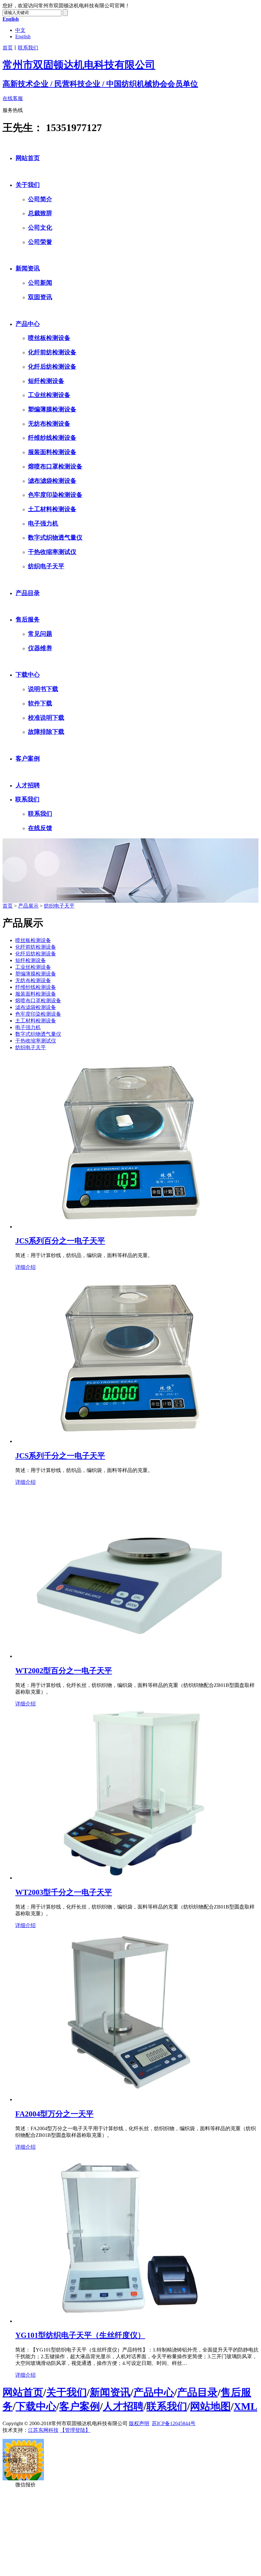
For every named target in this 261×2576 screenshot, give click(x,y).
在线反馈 (40, 828)
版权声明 (139, 2423)
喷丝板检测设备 (49, 338)
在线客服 (13, 98)
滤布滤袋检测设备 (52, 481)
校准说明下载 (46, 718)
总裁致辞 (40, 213)
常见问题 (40, 634)
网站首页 (28, 158)
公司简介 (40, 199)
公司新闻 (40, 283)
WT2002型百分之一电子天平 (64, 1671)
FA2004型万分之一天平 (54, 2114)
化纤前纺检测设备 (52, 352)
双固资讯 (40, 297)
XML (245, 2406)
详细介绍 (25, 1267)
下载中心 (28, 675)
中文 (20, 30)
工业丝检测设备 (49, 395)
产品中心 (28, 324)
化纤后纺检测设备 (52, 367)
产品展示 (28, 906)
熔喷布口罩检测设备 (55, 466)
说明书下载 (43, 689)
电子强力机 (43, 523)
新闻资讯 (28, 268)
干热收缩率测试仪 (52, 552)
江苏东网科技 (43, 2430)
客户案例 (28, 758)
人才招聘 (28, 785)
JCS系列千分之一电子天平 (60, 1456)
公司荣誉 (40, 242)
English (23, 37)
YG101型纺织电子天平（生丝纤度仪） (80, 2335)
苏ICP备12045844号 (174, 2423)
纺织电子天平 (46, 566)
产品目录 (28, 593)
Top (7, 2454)
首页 (8, 48)
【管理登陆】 (75, 2430)
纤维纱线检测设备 (52, 438)
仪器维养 (40, 648)
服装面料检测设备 (52, 452)
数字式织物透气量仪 (55, 537)
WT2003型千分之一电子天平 (64, 1892)
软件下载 (40, 703)
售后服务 (28, 619)
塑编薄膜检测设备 (52, 409)
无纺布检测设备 (49, 424)
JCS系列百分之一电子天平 (60, 1241)
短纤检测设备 (46, 381)
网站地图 (210, 2406)
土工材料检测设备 (52, 509)
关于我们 (28, 185)
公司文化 (40, 228)
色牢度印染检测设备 (55, 495)
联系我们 (28, 48)
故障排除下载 (46, 732)
